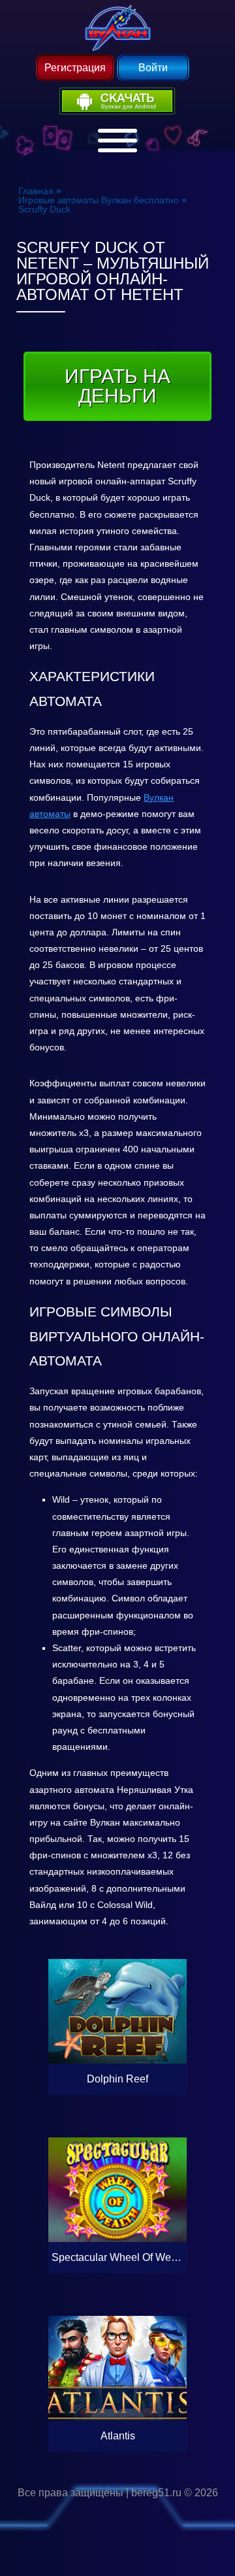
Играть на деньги (117, 386)
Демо (117, 1973)
